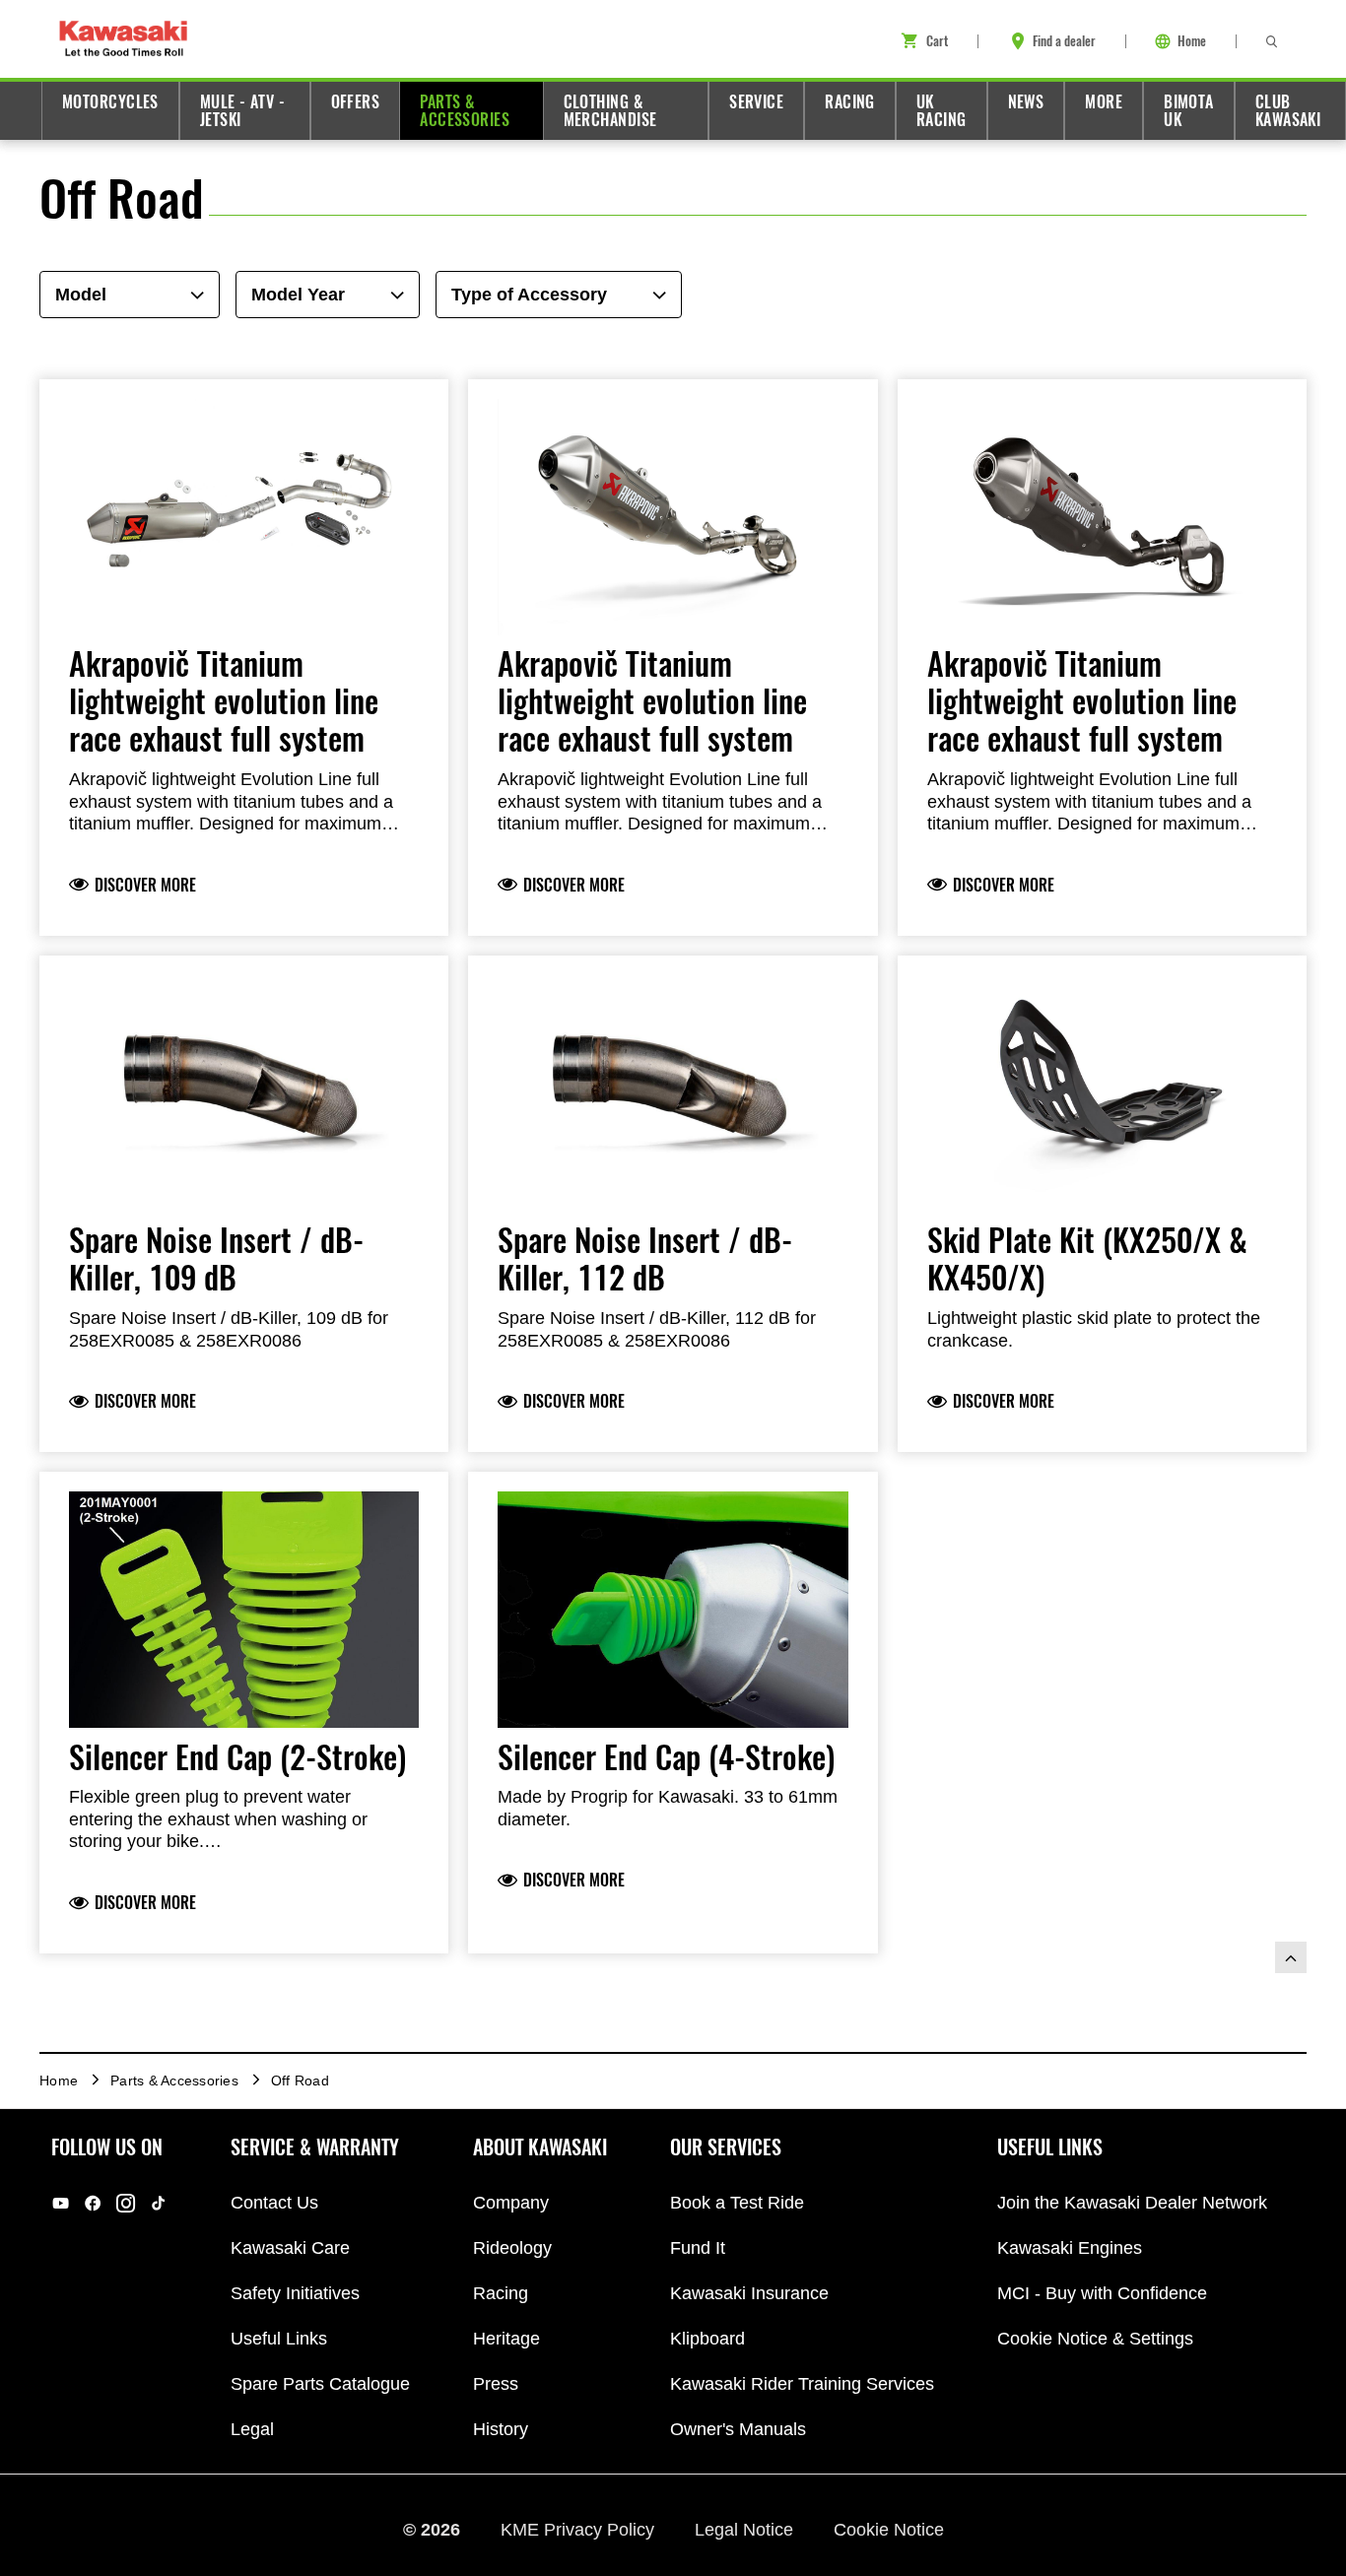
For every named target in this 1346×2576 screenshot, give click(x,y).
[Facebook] (93, 2203)
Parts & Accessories (465, 111)
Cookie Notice (889, 2530)
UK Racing (942, 111)
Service (756, 102)
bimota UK (1189, 111)
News (1026, 102)
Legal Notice (746, 2530)
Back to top (1291, 1957)
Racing (850, 102)
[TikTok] (158, 2203)
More (1104, 102)
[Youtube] (61, 2203)
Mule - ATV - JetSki (242, 111)
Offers (356, 102)
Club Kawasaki (1288, 111)
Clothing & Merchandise (610, 111)
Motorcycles (110, 102)
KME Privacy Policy (580, 2530)
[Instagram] (126, 2203)
